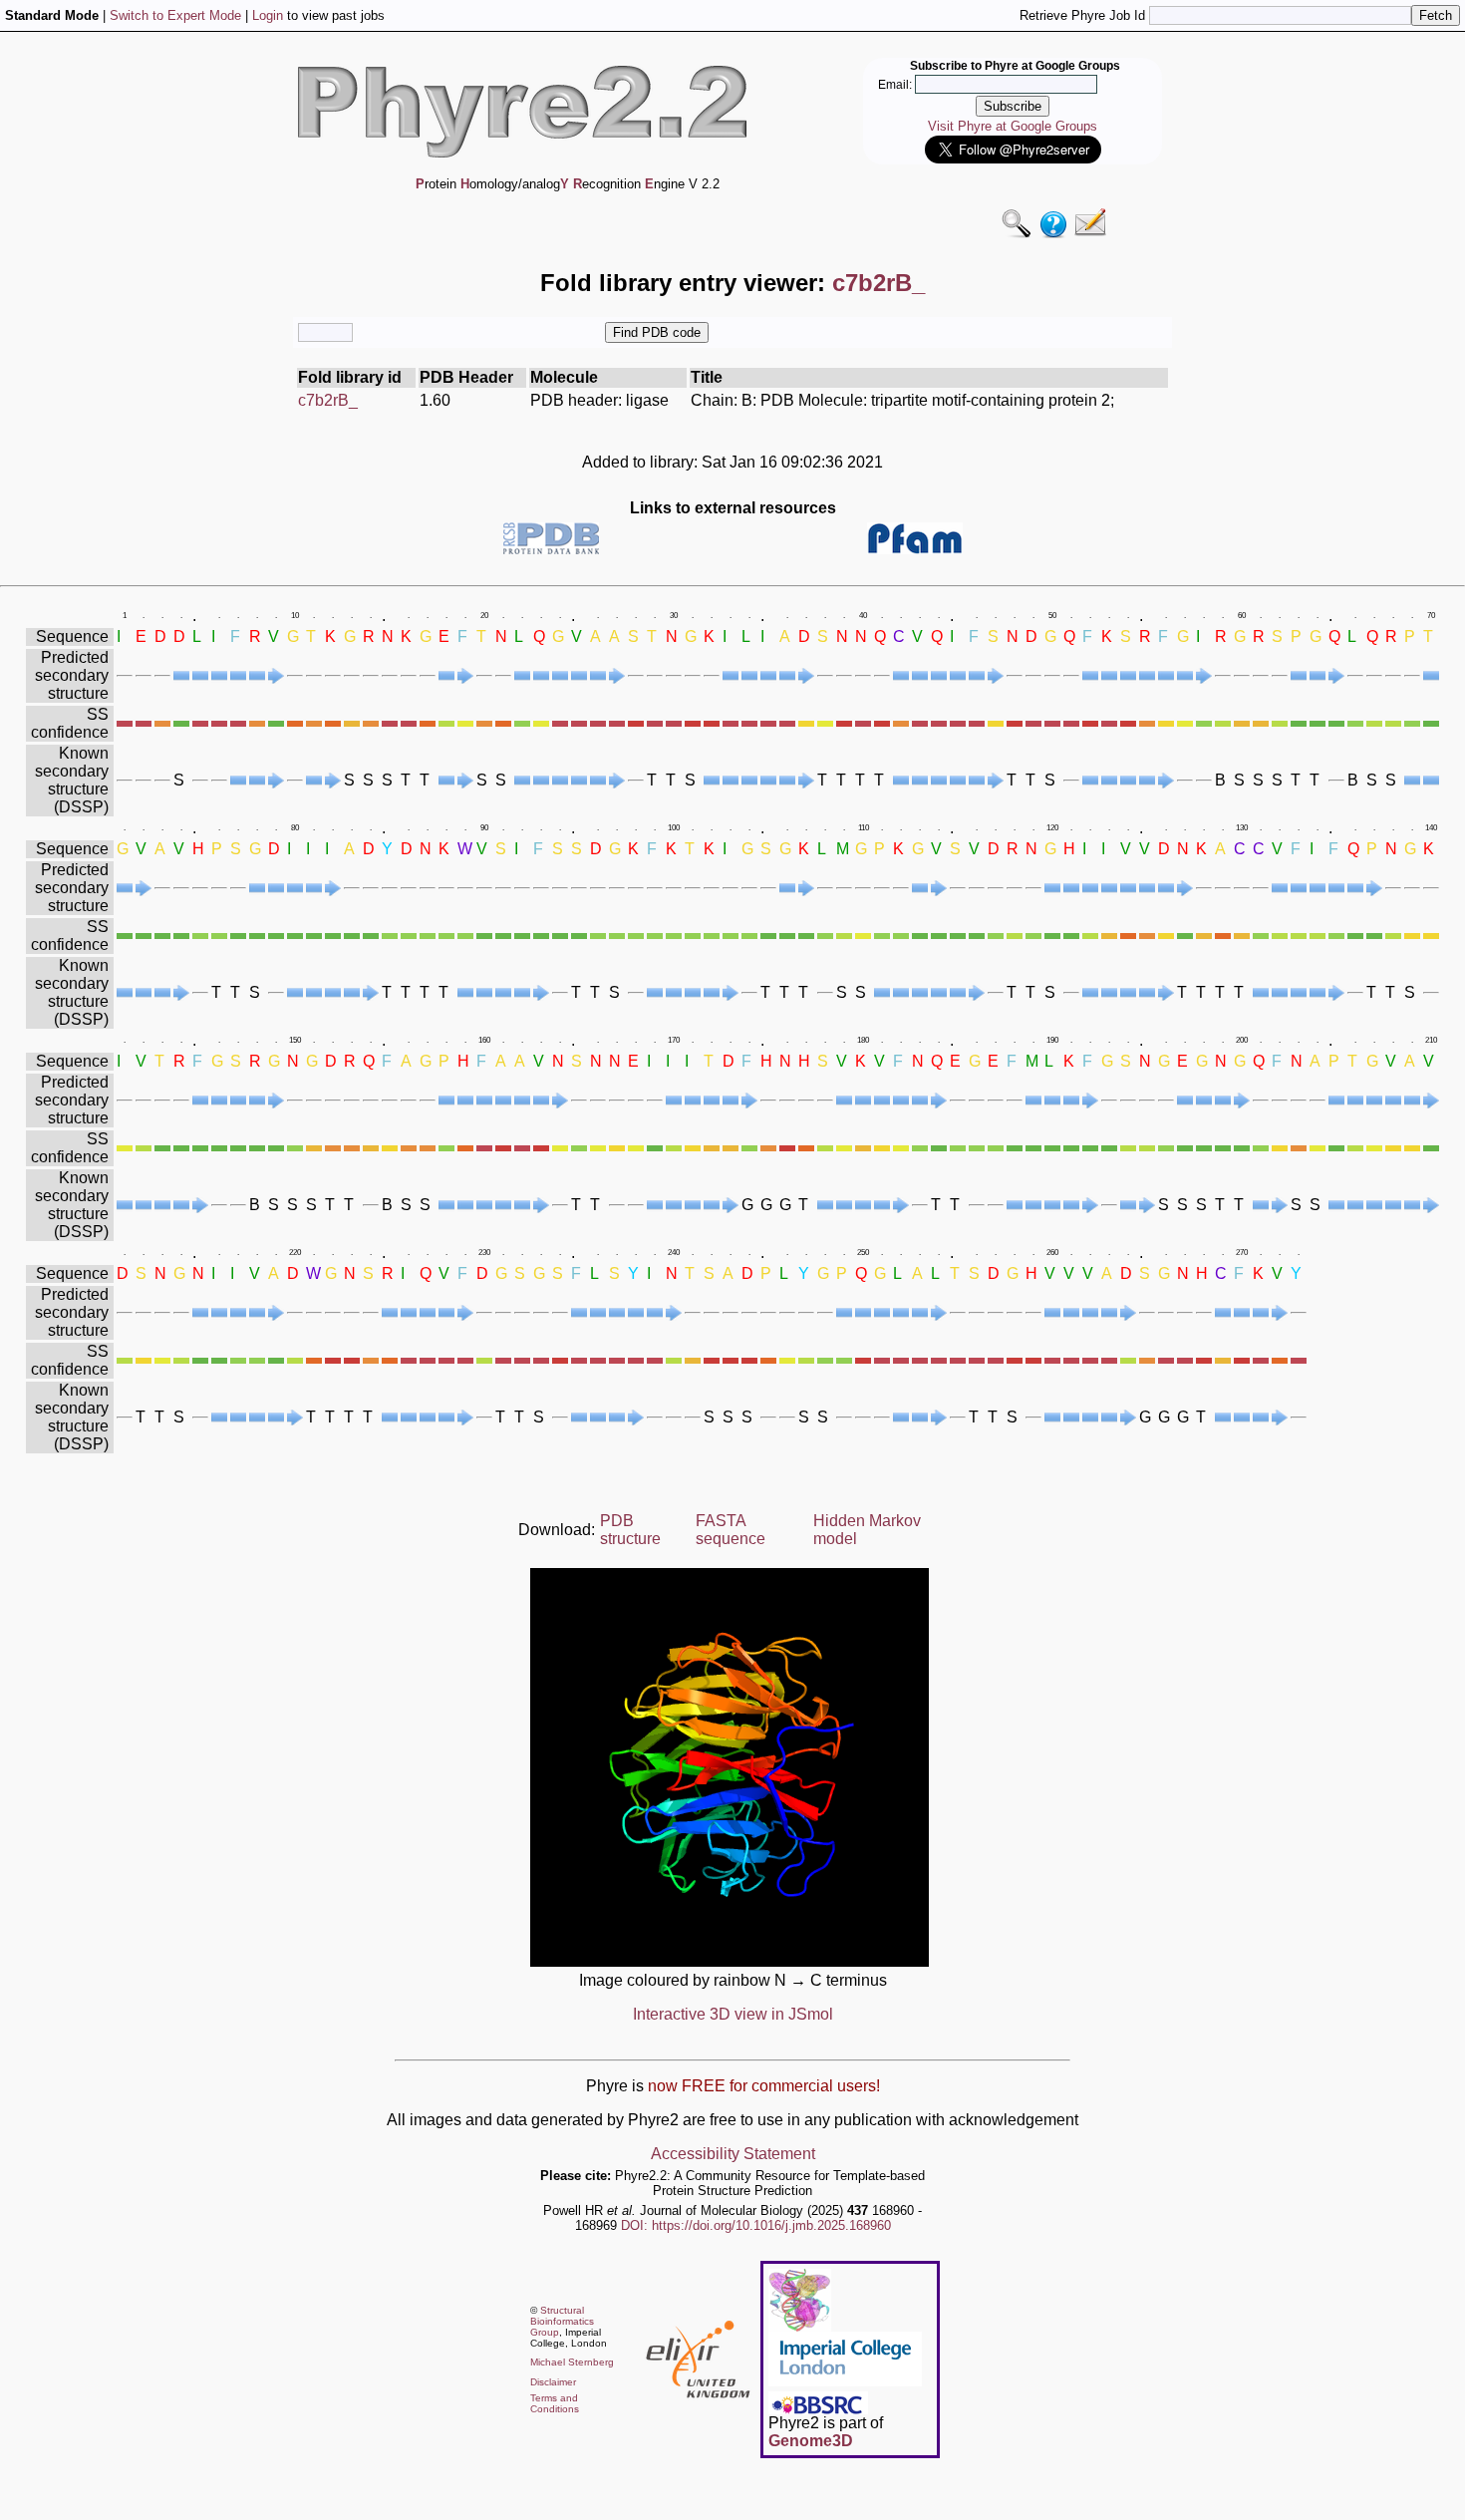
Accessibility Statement (733, 2154)
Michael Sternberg (572, 2362)
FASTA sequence (731, 1530)
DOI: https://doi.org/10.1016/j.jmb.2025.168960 (756, 2225)
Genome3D (811, 2441)
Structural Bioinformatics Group (562, 2321)
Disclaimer (553, 2382)
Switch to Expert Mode (175, 15)
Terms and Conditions (555, 2403)
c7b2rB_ (328, 400)
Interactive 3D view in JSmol (733, 2014)
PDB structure (630, 1530)
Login (268, 15)
